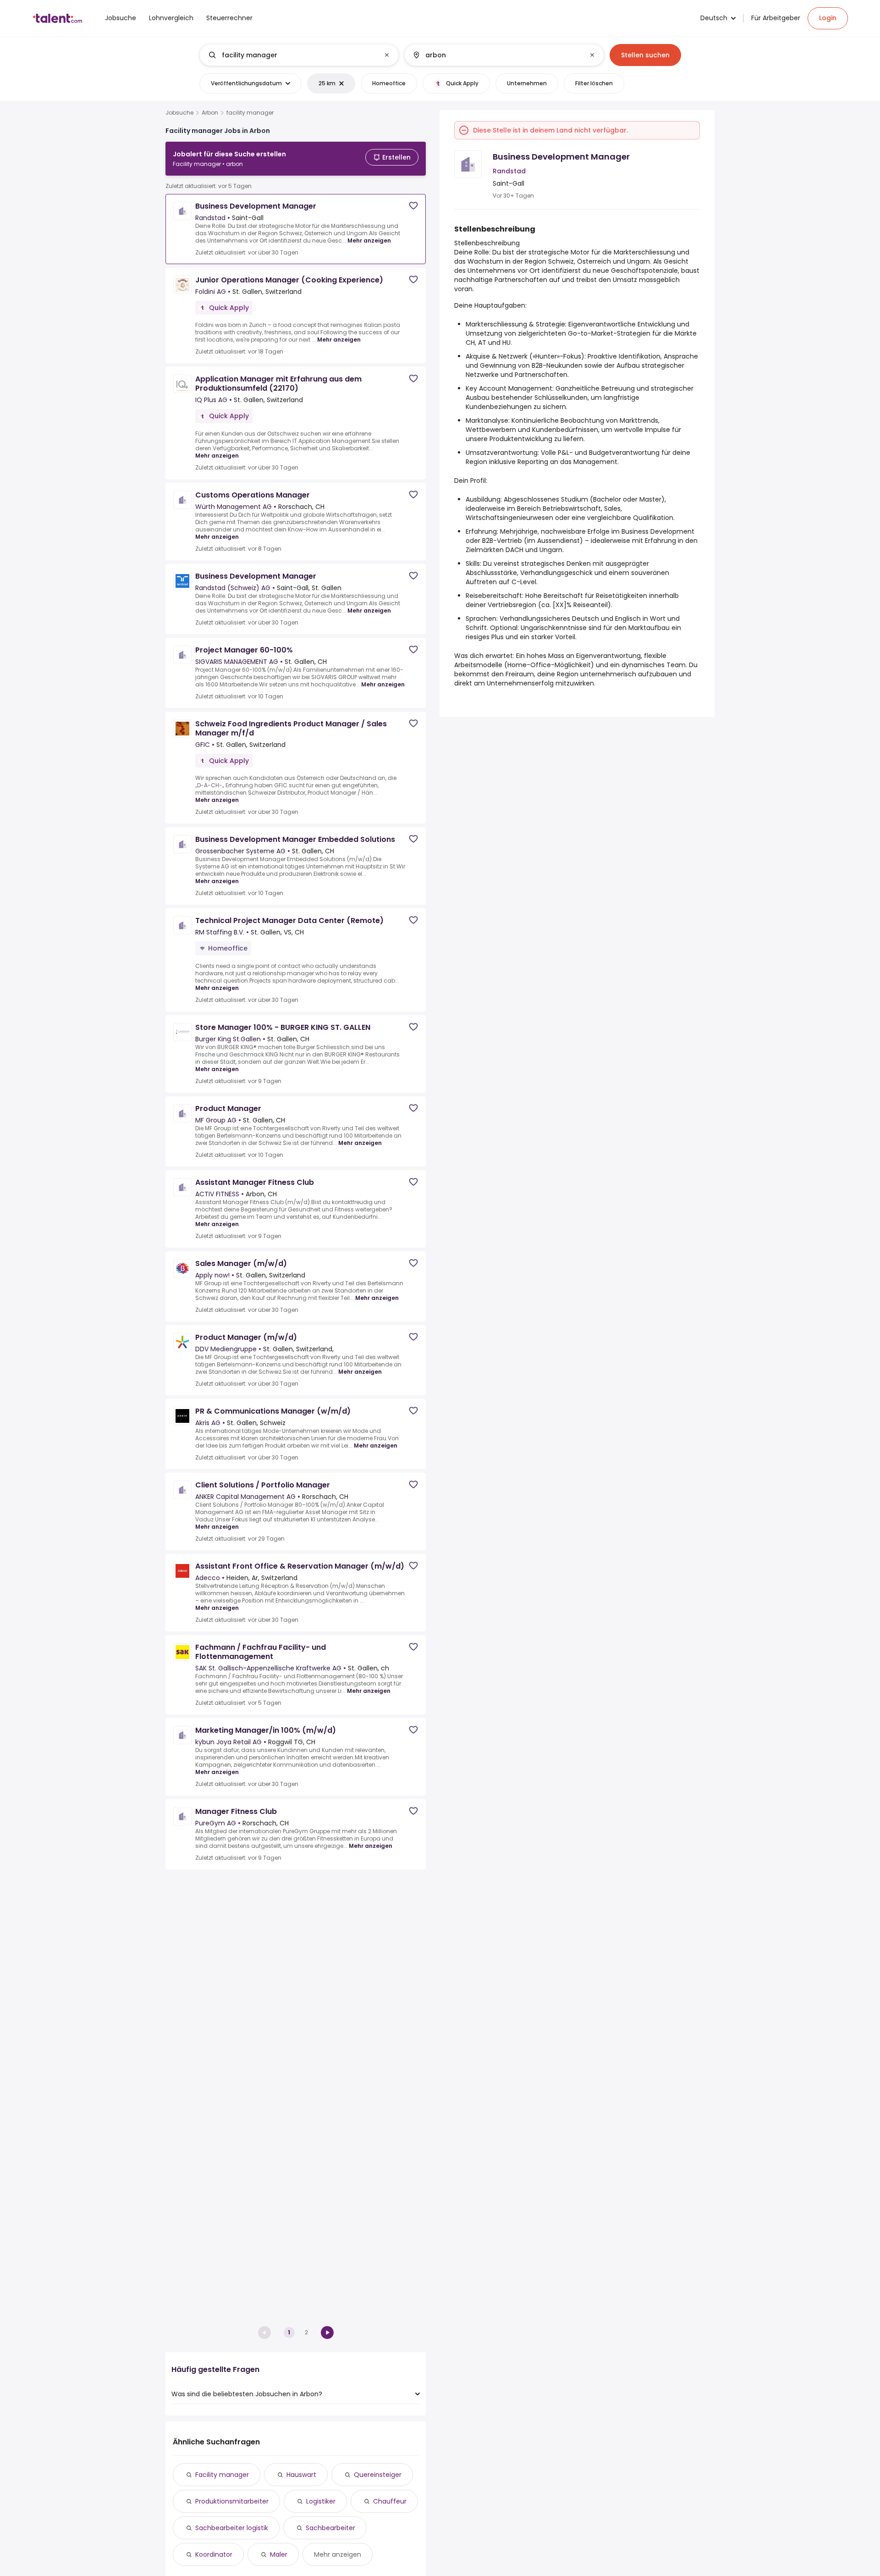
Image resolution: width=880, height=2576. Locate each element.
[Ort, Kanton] (496, 55)
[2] (327, 2333)
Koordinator (214, 2554)
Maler (279, 2554)
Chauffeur (390, 2501)
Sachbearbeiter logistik (232, 2528)
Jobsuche (179, 113)
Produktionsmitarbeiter (232, 2501)
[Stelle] (291, 55)
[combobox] (299, 55)
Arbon (210, 113)
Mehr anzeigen (369, 240)
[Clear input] (387, 55)
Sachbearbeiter (330, 2528)
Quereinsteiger (378, 2475)
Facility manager (222, 2475)
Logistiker (321, 2501)
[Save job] (413, 206)
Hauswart (301, 2475)
